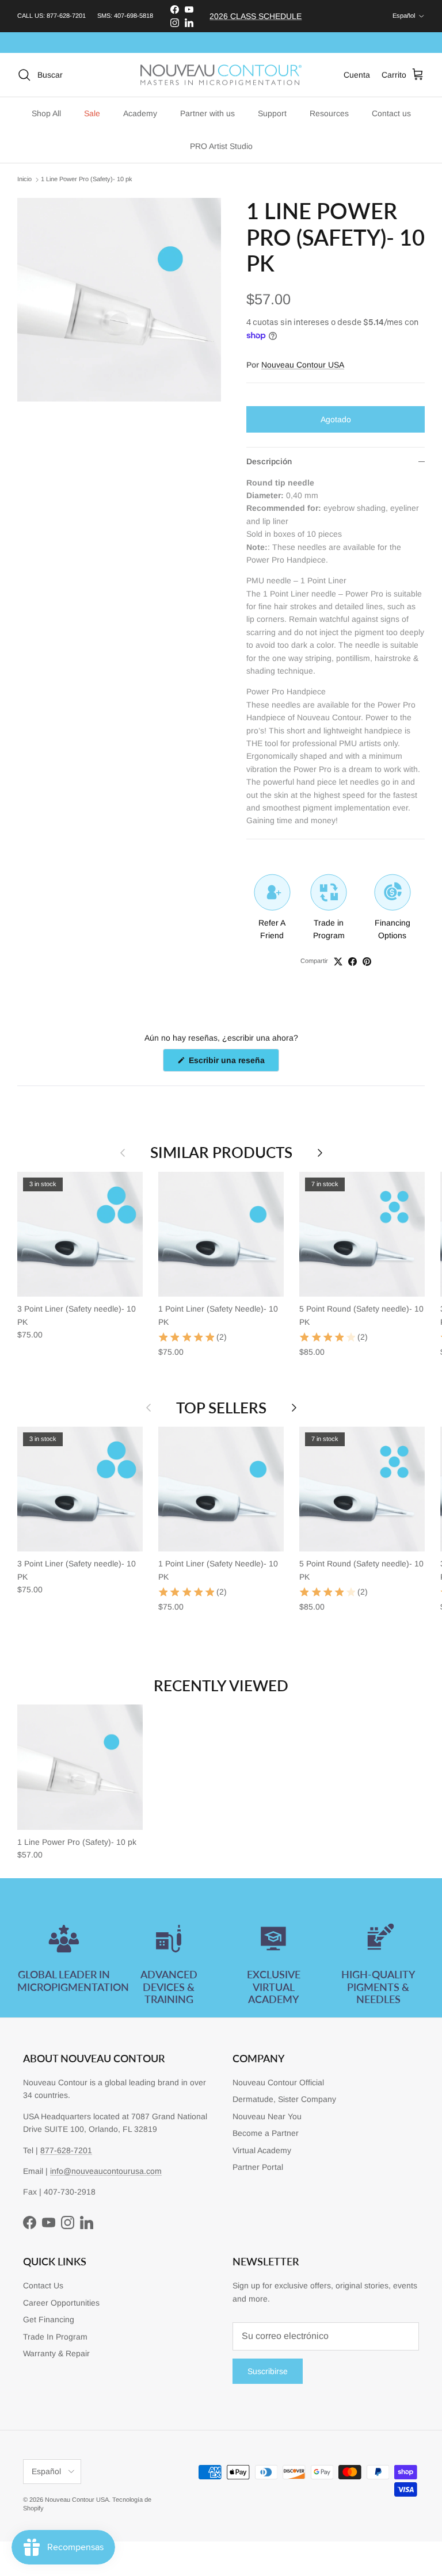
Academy (140, 113)
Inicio (24, 179)
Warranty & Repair (56, 2353)
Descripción (269, 461)
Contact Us (43, 2285)
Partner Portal (258, 2167)
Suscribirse (268, 2371)
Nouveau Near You (267, 2116)
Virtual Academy (262, 2150)
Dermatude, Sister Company (284, 2099)
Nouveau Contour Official (278, 2082)
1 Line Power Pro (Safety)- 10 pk (87, 179)
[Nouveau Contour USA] (221, 75)
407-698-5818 (134, 16)
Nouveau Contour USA (303, 365)
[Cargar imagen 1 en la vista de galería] (119, 300)
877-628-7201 (66, 16)
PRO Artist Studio (221, 146)
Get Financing (49, 2319)
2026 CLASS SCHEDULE (256, 16)
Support (272, 113)
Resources (329, 113)
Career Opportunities (61, 2303)
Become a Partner (266, 2133)
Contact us (391, 113)
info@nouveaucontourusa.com (106, 2171)
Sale (92, 113)
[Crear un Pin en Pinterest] (367, 962)
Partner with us (207, 113)
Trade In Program (55, 2337)
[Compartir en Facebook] (353, 962)
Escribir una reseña (233, 1063)
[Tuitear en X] (338, 962)
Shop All (46, 113)
